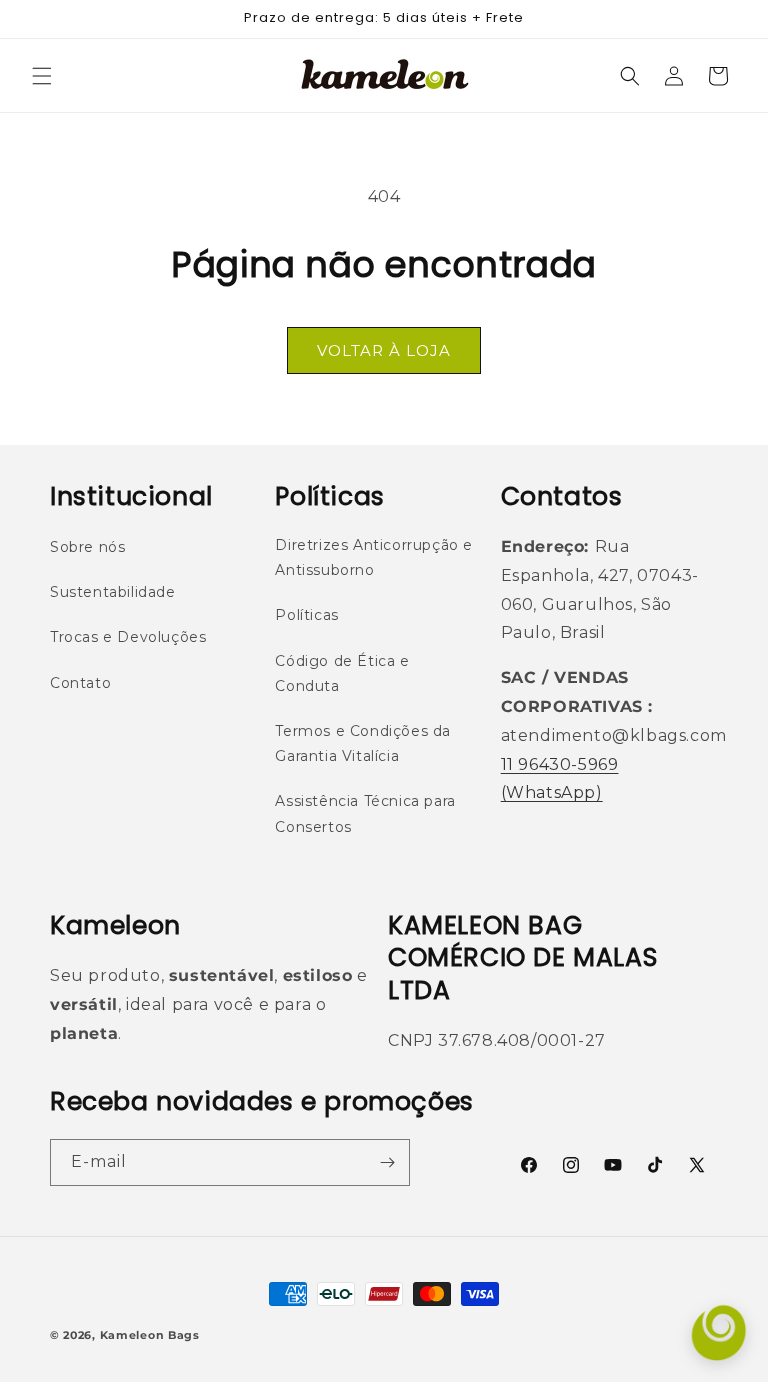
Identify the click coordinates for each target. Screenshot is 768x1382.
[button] (42, 76)
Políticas (306, 615)
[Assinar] (387, 1162)
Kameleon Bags (150, 1335)
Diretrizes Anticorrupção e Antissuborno (374, 557)
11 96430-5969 (560, 764)
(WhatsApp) (552, 792)
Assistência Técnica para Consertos (365, 813)
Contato (80, 683)
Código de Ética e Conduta (342, 673)
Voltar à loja (384, 350)
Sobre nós (87, 547)
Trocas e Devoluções (128, 637)
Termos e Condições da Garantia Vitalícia (363, 743)
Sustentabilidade (113, 592)
